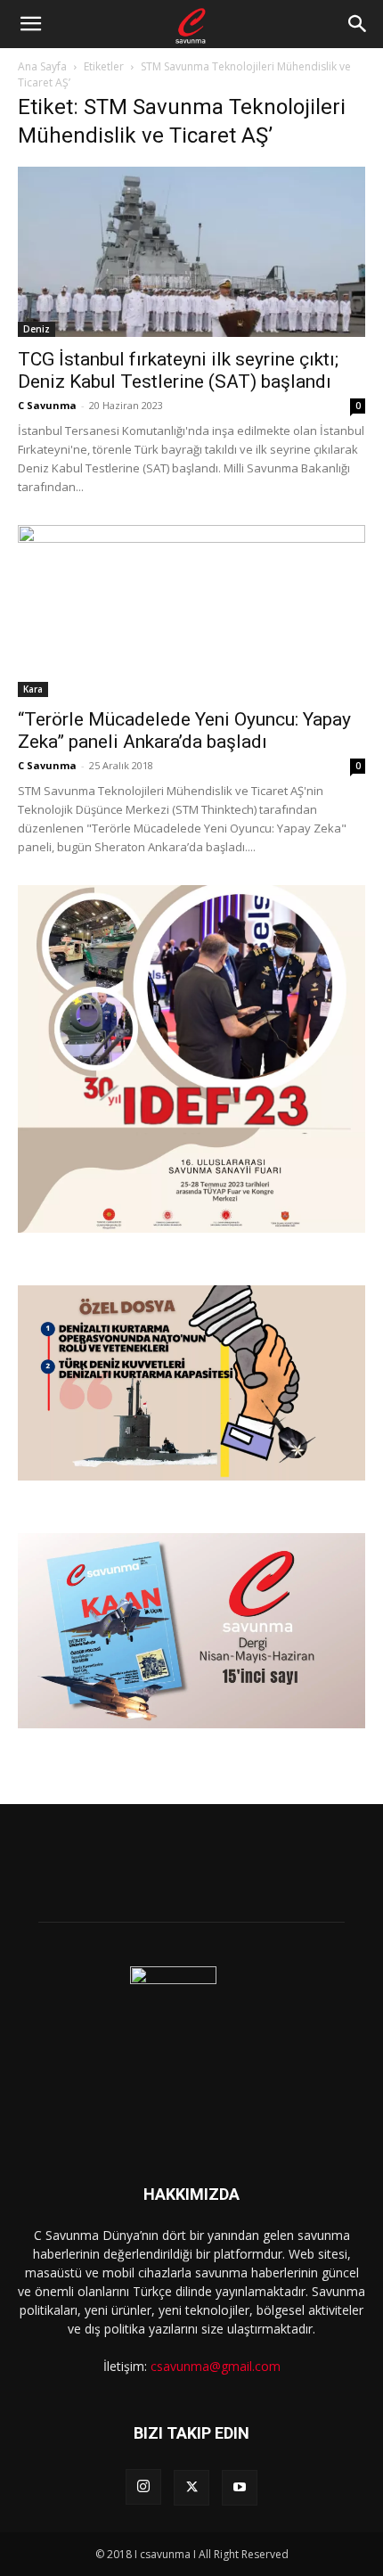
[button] (30, 24)
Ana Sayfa (42, 66)
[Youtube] (240, 2488)
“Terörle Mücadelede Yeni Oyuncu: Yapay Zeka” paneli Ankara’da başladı (184, 730)
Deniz (37, 329)
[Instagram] (143, 2487)
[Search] (358, 24)
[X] (191, 2488)
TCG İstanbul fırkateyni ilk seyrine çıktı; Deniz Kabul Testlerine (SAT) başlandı (178, 370)
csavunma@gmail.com (216, 2366)
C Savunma (47, 405)
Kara (33, 689)
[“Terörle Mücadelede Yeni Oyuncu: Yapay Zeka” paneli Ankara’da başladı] (191, 611)
